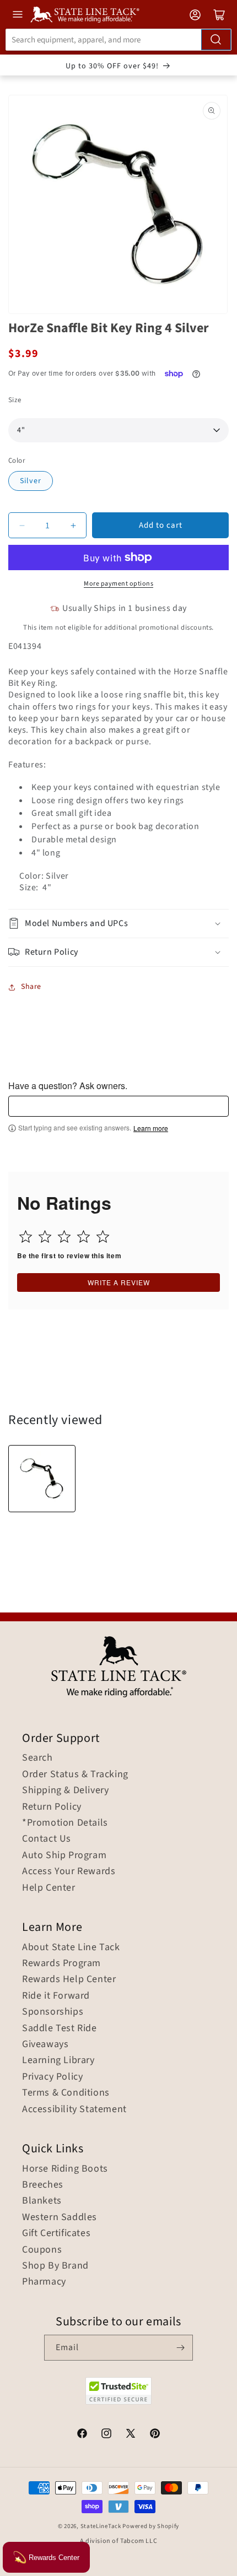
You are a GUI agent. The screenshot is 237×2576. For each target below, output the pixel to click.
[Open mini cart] (219, 15)
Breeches (43, 2185)
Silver (31, 481)
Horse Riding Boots (65, 2169)
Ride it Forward (56, 1996)
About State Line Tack (71, 1947)
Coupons (42, 2250)
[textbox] (118, 1106)
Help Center (49, 1888)
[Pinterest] (155, 2435)
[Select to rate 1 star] (26, 1236)
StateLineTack (101, 2526)
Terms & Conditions (66, 2093)
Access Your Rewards (69, 1871)
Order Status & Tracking (75, 1774)
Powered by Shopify (151, 2526)
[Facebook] (82, 2435)
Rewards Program (61, 1963)
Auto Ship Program (64, 1855)
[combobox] (118, 40)
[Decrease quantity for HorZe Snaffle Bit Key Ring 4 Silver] (22, 525)
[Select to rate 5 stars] (103, 1236)
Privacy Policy (52, 2077)
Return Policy (52, 1807)
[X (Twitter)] (131, 2435)
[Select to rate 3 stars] (64, 1236)
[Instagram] (106, 2435)
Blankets (42, 2201)
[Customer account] (195, 15)
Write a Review (119, 1282)
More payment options (118, 584)
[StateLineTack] (85, 15)
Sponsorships (53, 2012)
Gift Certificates (56, 2233)
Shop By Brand (55, 2266)
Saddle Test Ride (60, 2028)
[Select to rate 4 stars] (84, 1236)
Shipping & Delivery (65, 1790)
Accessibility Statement (74, 2109)
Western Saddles (60, 2217)
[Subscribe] (180, 2348)
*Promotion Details (65, 1823)
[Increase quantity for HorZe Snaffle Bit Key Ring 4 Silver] (73, 525)
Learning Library (58, 2060)
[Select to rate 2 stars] (45, 1236)
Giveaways (45, 2044)
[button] (118, 924)
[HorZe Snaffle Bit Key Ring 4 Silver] (42, 1479)
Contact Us (47, 1839)
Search (37, 1758)
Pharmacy (44, 2282)
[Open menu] (18, 14)
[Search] (216, 40)
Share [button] (31, 987)
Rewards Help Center (69, 1979)
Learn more (151, 1128)
